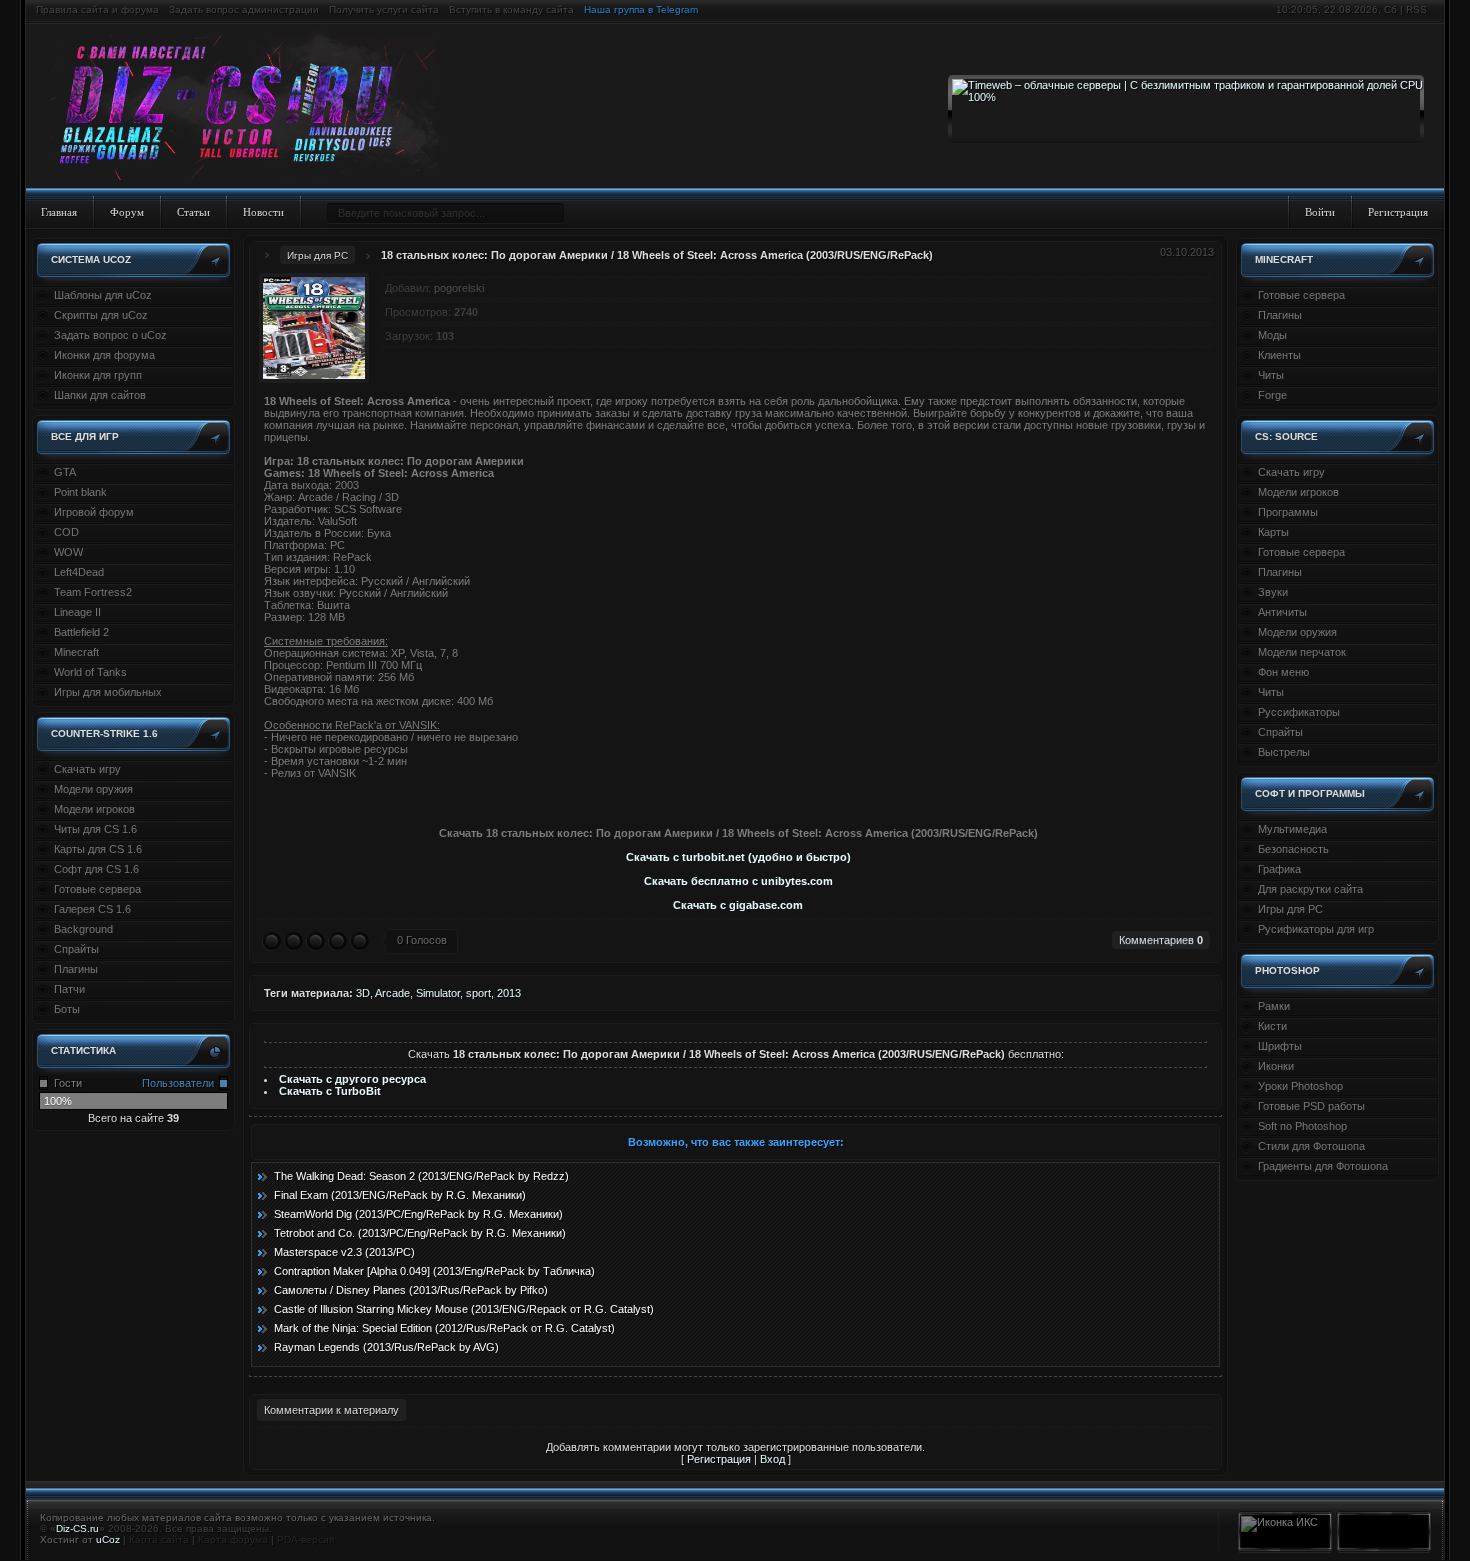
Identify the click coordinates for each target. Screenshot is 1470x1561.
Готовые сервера (97, 889)
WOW (68, 552)
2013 (509, 993)
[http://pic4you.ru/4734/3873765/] (742, 797)
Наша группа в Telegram (641, 9)
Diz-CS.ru (77, 1528)
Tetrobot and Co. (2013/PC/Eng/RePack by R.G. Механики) (420, 1233)
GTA (65, 472)
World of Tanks (90, 672)
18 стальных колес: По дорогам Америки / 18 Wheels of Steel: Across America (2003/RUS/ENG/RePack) (657, 255)
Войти (1320, 212)
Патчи (69, 989)
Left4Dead (79, 572)
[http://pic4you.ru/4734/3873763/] (738, 797)
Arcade (392, 993)
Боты (67, 1009)
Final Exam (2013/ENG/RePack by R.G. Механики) (400, 1195)
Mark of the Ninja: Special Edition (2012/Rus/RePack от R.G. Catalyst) (444, 1328)
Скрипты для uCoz (101, 315)
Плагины (76, 969)
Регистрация (1398, 212)
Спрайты (76, 949)
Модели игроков (94, 809)
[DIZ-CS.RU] (252, 108)
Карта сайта (159, 1539)
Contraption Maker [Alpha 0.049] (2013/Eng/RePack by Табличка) (434, 1271)
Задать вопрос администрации (244, 9)
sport (478, 993)
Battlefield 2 (81, 632)
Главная (59, 212)
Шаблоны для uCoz (103, 295)
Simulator (438, 993)
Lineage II (77, 612)
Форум (127, 212)
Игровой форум (94, 512)
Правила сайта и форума (97, 9)
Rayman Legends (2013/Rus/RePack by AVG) (386, 1347)
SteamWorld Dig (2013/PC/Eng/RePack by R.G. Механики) (418, 1214)
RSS (1416, 9)
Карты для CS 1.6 (98, 849)
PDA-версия (305, 1539)
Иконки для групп (98, 375)
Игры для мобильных (108, 692)
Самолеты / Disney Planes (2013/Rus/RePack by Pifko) (411, 1290)
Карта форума (233, 1539)
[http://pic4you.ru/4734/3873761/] (734, 797)
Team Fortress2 (93, 592)
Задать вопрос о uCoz (110, 335)
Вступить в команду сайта (511, 9)
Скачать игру (87, 769)
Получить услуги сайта (384, 9)
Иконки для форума (104, 355)
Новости (263, 212)
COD (66, 532)
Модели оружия (93, 789)
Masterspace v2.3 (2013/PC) (344, 1252)
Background (83, 929)
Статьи (193, 212)
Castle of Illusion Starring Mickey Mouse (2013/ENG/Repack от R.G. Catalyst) (464, 1309)
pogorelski (459, 288)
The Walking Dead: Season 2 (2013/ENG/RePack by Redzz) (421, 1176)
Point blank (80, 492)
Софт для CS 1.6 (96, 869)
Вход (772, 1459)
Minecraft (76, 652)
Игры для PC (317, 255)
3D (363, 993)
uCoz (108, 1539)
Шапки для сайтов (100, 395)
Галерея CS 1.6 (92, 909)
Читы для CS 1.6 (95, 829)
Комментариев (1161, 940)
